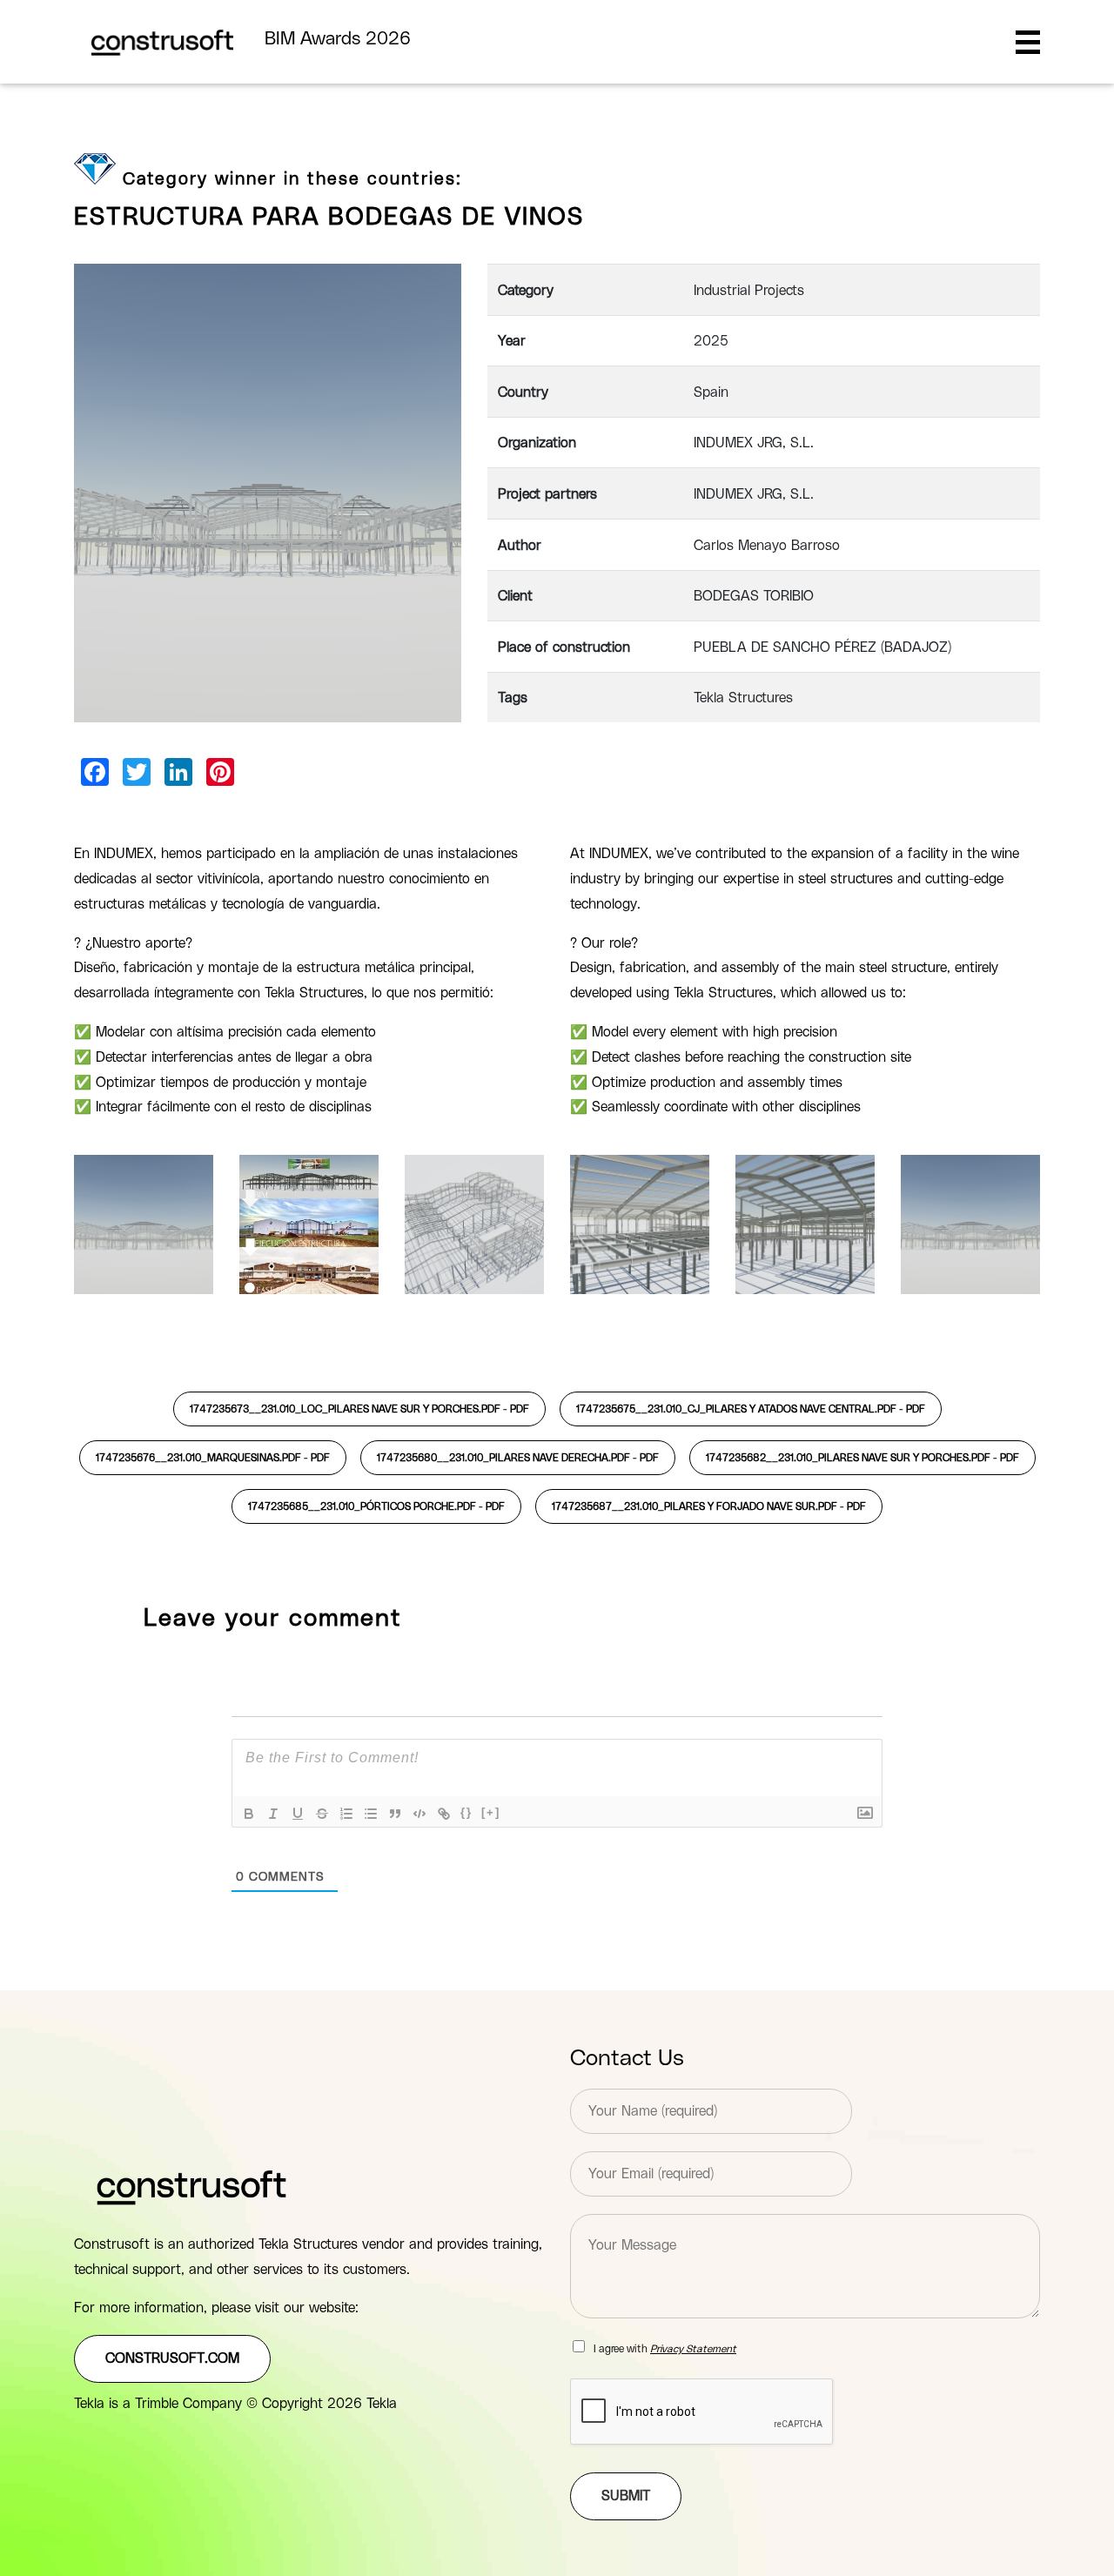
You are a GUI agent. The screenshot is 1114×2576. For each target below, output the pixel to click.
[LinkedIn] (178, 772)
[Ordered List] (346, 1814)
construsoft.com (172, 2358)
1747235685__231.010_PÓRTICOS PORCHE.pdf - (376, 1506)
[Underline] (298, 1814)
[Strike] (322, 1814)
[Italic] (273, 1814)
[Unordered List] (371, 1814)
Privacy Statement (693, 2349)
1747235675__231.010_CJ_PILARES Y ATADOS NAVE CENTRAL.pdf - (751, 1409)
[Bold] (249, 1814)
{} (466, 1812)
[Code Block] (419, 1814)
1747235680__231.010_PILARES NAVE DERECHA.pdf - (518, 1458)
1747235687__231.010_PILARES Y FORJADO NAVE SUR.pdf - (709, 1506)
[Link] (444, 1814)
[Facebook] (95, 772)
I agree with (665, 2349)
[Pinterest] (220, 772)
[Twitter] (137, 772)
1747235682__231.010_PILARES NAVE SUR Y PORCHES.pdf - (862, 1458)
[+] (491, 1812)
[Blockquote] (395, 1814)
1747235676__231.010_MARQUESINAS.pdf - (213, 1458)
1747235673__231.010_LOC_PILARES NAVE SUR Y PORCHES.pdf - (359, 1409)
